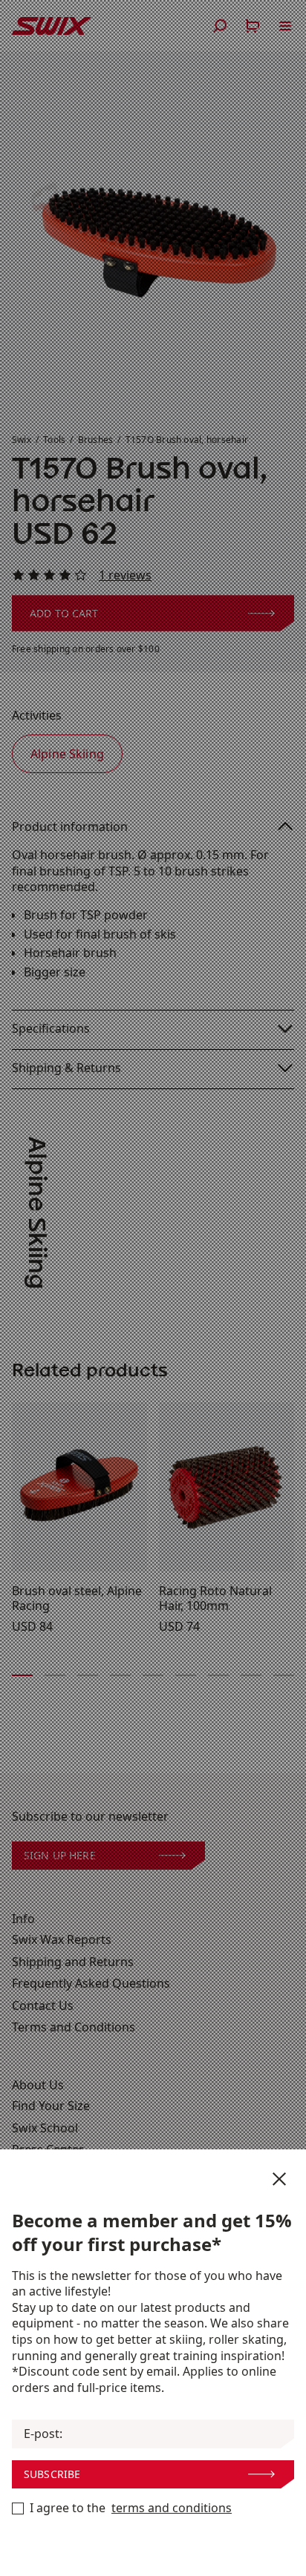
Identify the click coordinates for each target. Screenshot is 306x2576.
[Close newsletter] (279, 2179)
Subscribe (52, 2474)
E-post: (43, 2434)
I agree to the (131, 2508)
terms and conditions (172, 2508)
